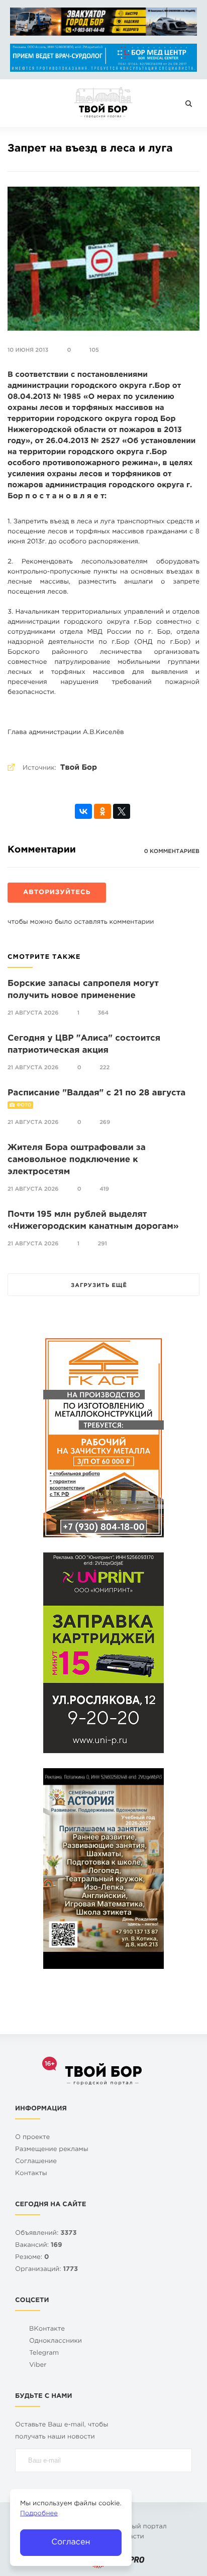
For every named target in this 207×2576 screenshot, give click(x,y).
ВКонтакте (47, 2329)
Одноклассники (56, 2341)
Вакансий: (39, 2246)
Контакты (31, 2174)
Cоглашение (36, 2162)
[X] (122, 811)
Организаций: (46, 2270)
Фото (24, 1105)
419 (104, 1189)
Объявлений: (46, 2234)
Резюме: (32, 2258)
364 (103, 1013)
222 (105, 1068)
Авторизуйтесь (57, 893)
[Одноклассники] (102, 811)
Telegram (44, 2353)
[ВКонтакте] (83, 811)
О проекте (32, 2138)
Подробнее (39, 2514)
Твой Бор (79, 768)
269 (105, 1122)
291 (102, 1244)
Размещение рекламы (52, 2150)
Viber (38, 2366)
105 (94, 350)
